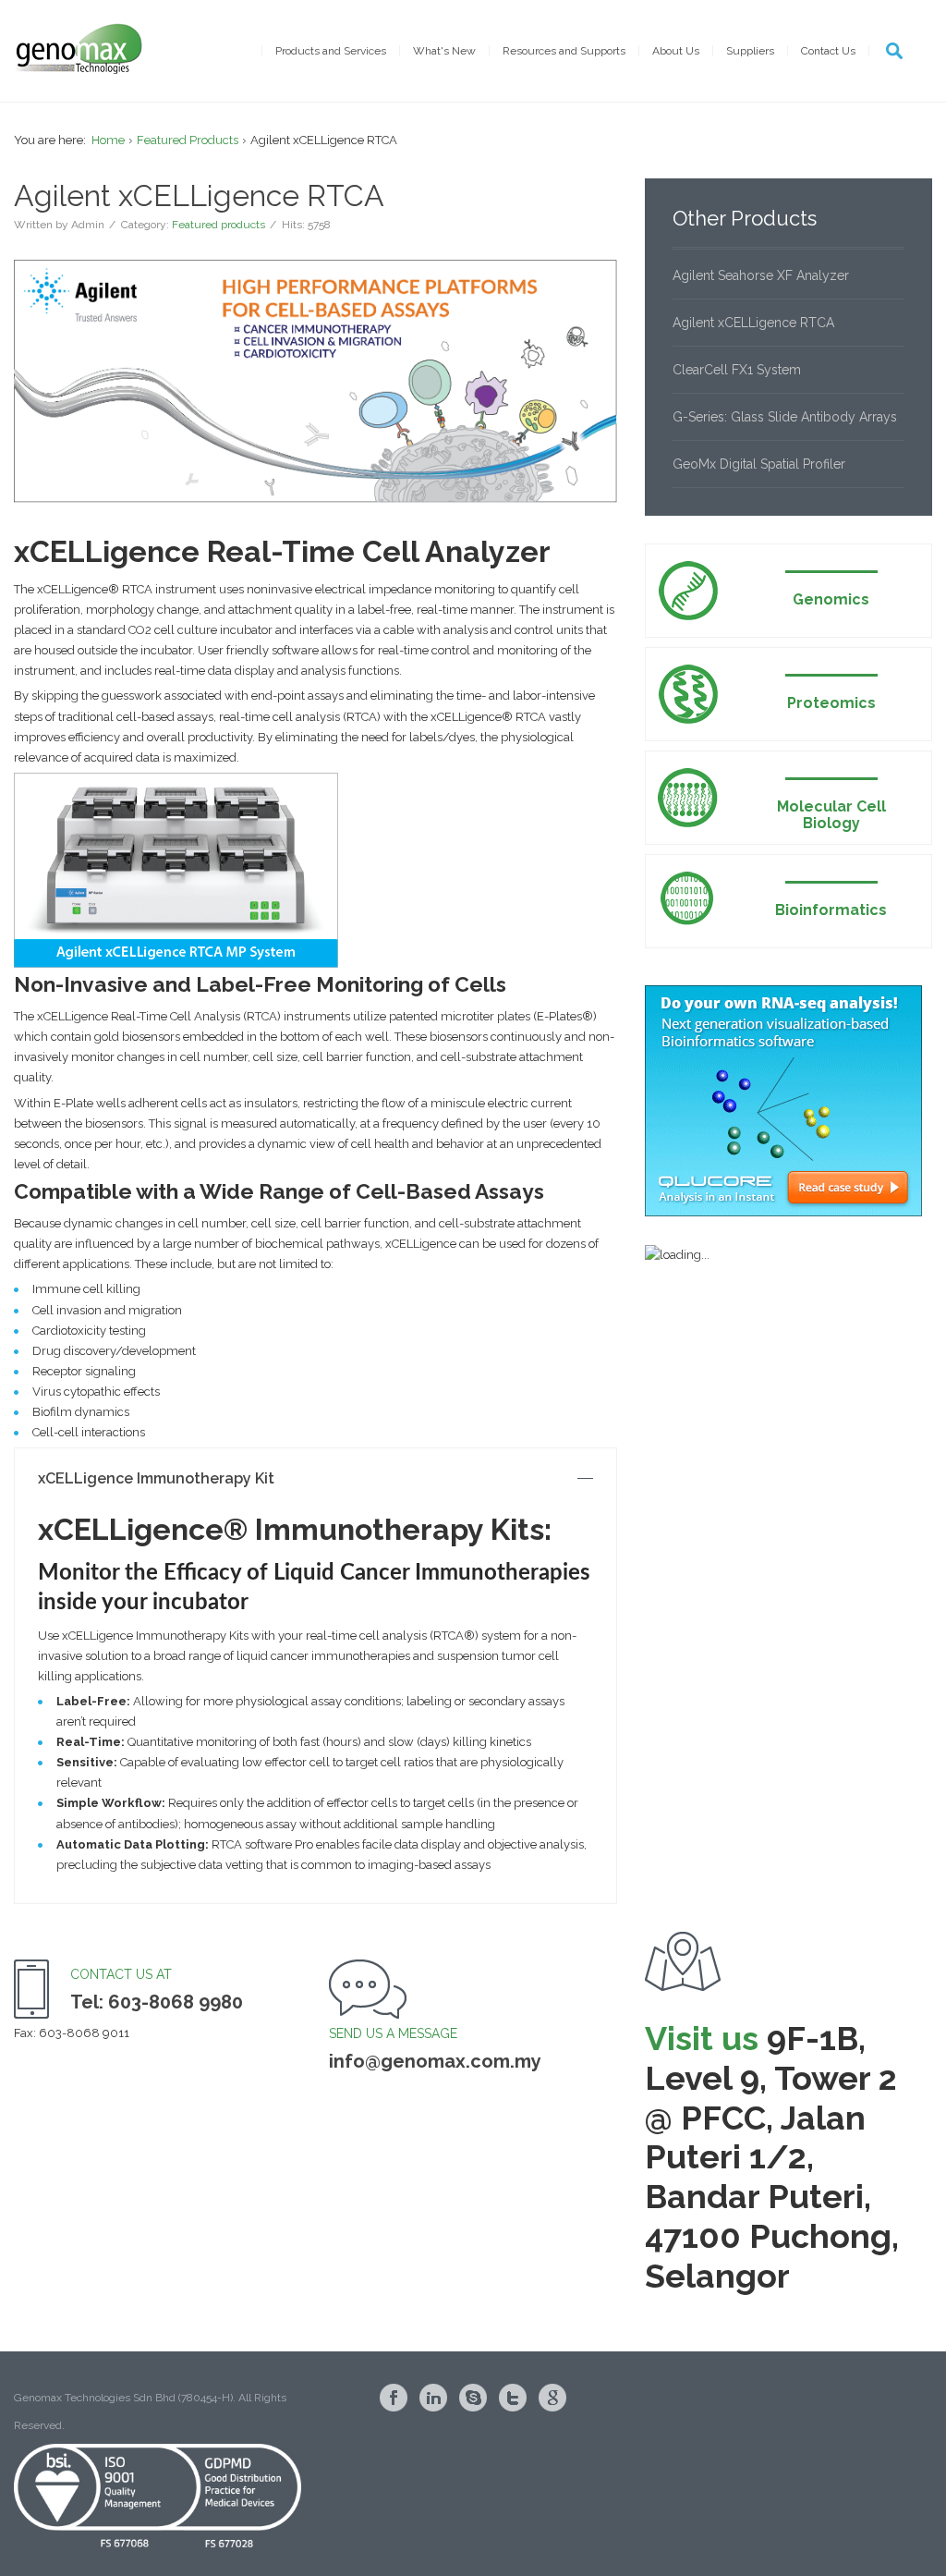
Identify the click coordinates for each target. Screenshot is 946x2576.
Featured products (218, 225)
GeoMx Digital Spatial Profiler (759, 464)
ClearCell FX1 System (737, 370)
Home (108, 140)
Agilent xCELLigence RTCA (753, 323)
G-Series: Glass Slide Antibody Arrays (785, 417)
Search (894, 51)
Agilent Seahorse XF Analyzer (761, 275)
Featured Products (188, 140)
